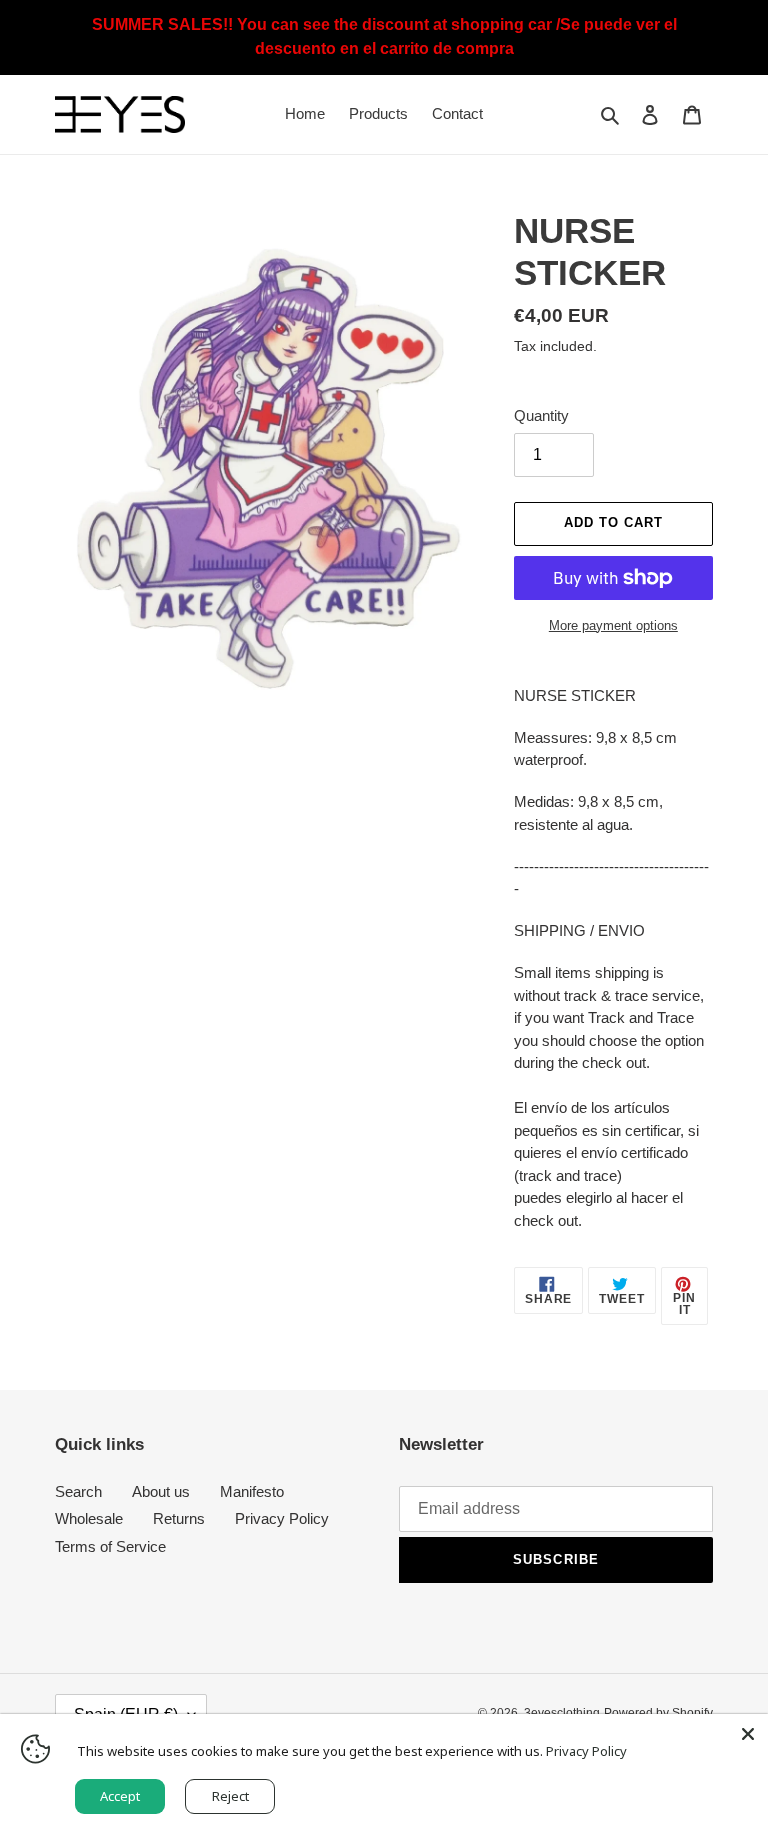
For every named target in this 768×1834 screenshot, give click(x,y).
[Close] (748, 1734)
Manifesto (252, 1491)
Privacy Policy (282, 1518)
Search (78, 1491)
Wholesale (89, 1518)
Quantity (541, 415)
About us (161, 1491)
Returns (179, 1518)
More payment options (613, 625)
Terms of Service (110, 1546)
